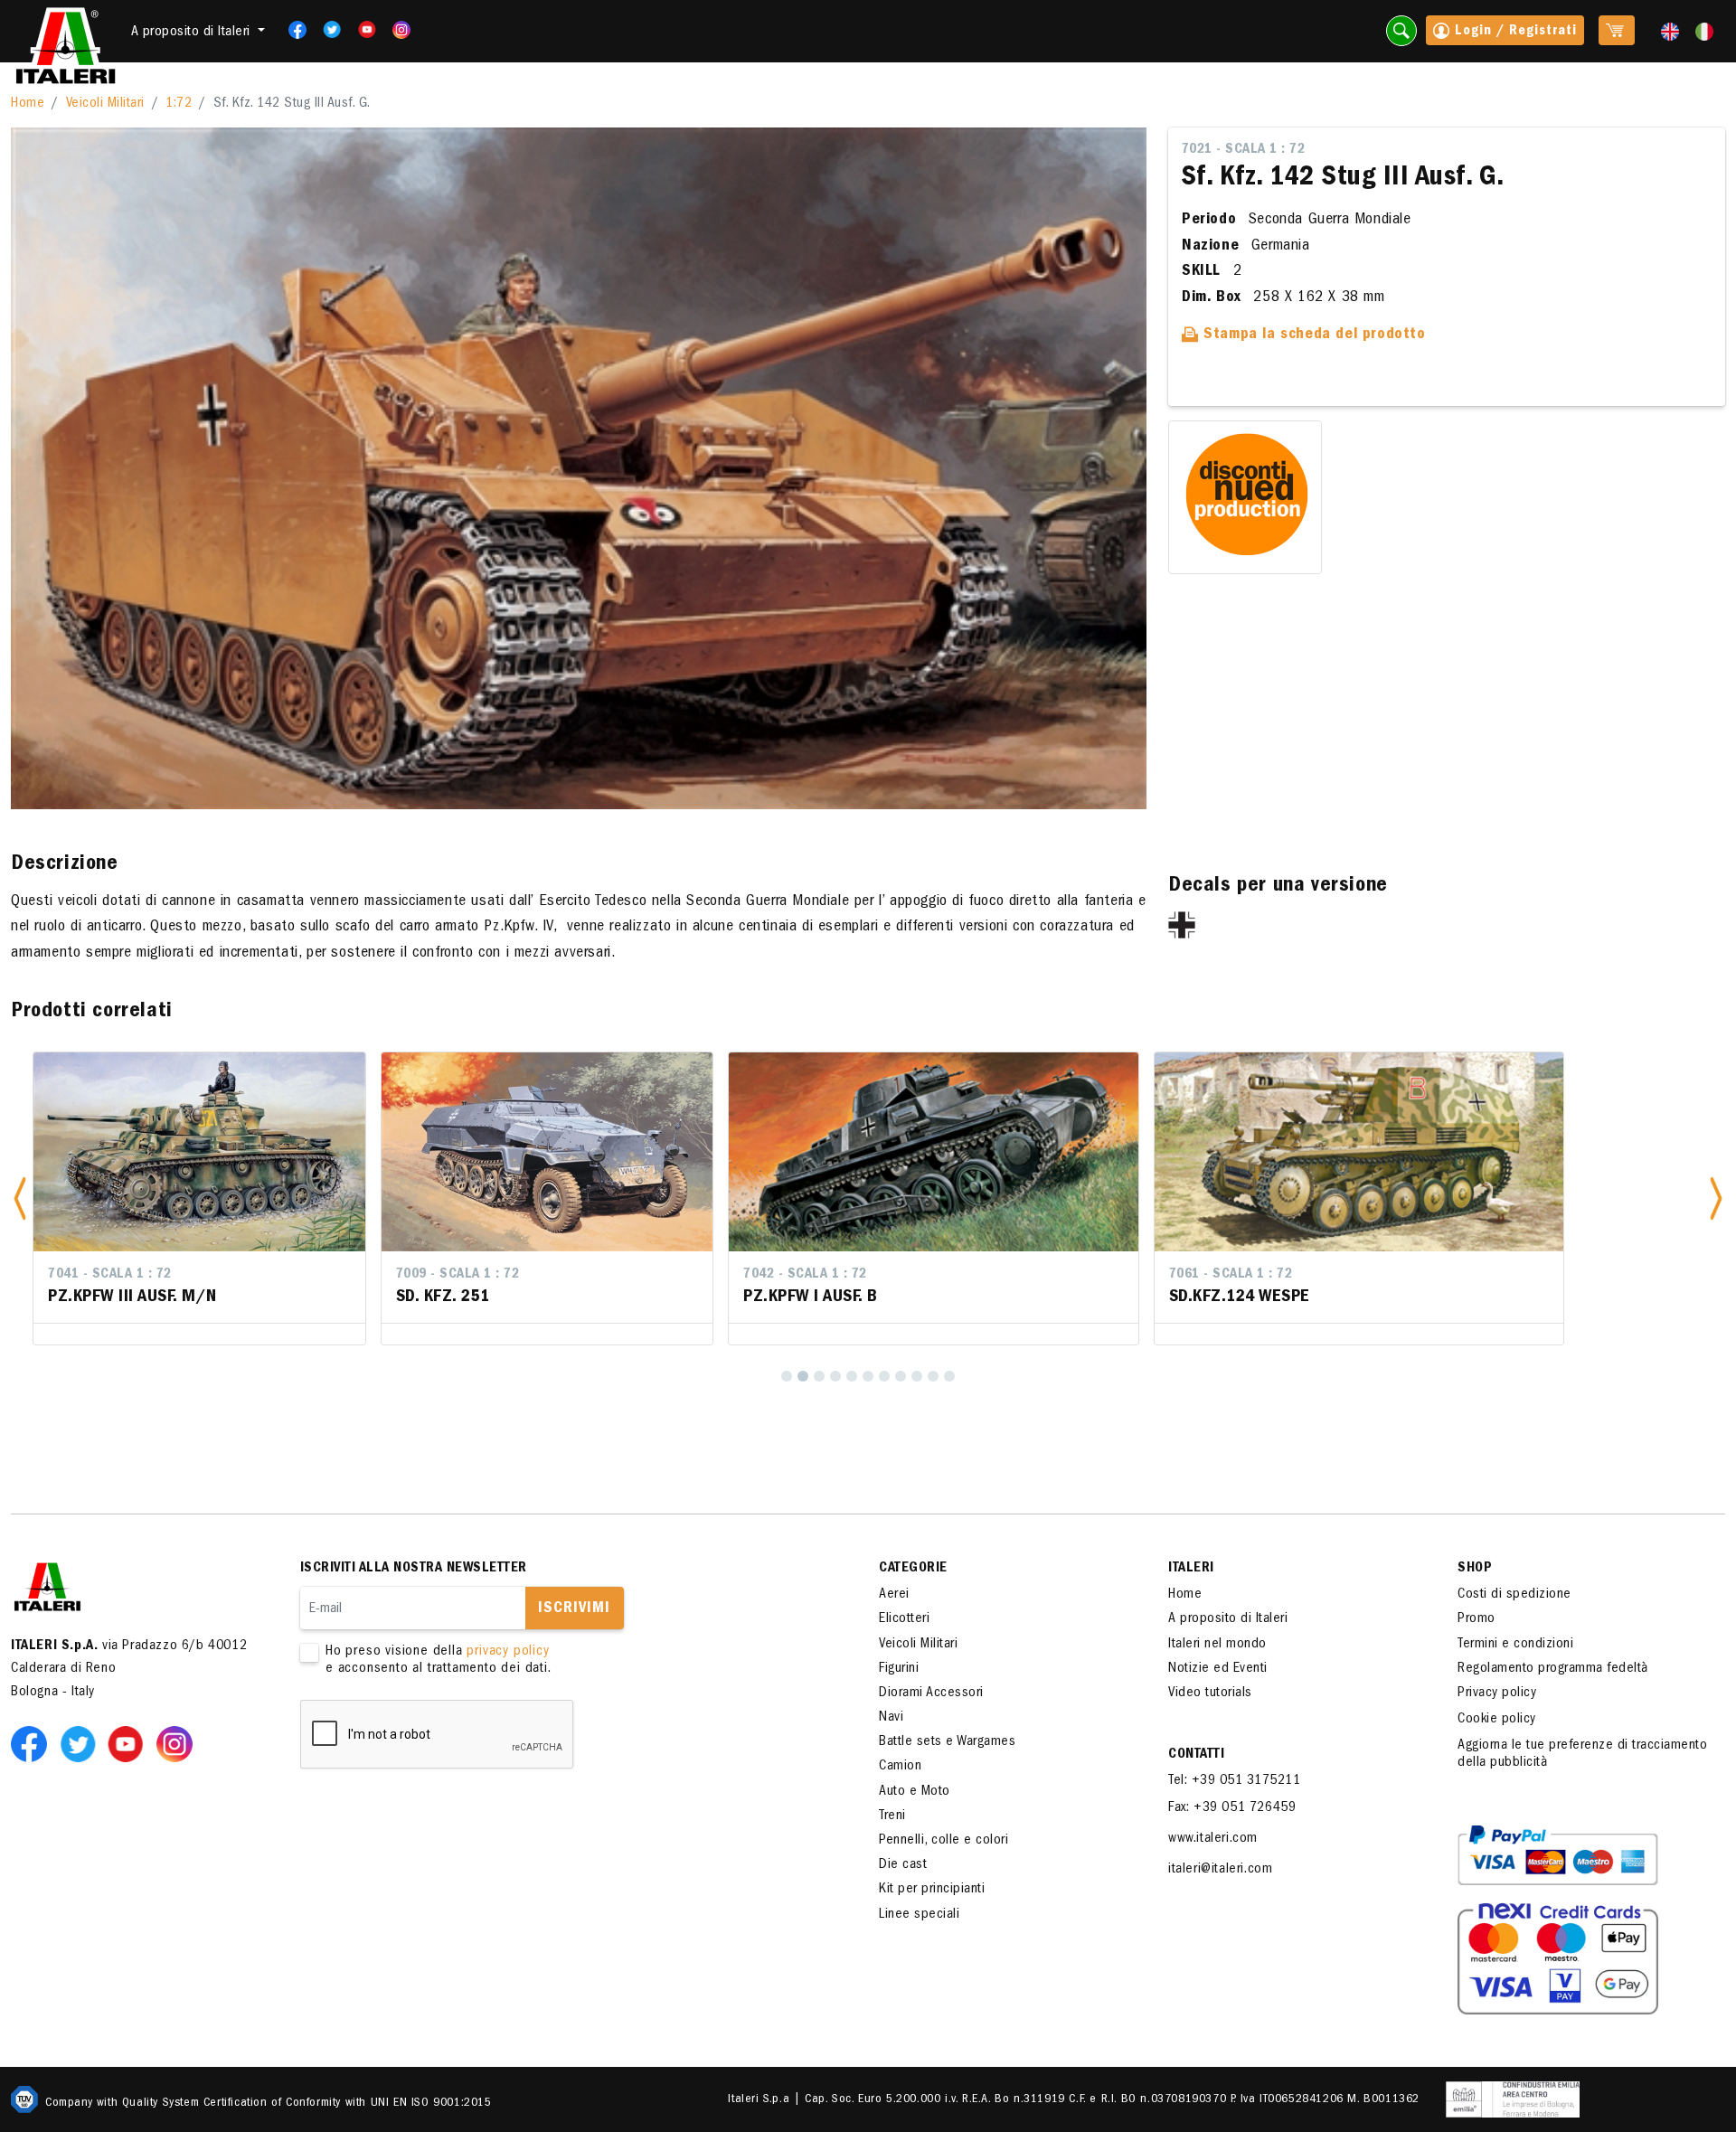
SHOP (1475, 1569)
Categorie (913, 1569)
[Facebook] (292, 30)
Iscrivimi (574, 1609)
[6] (868, 1376)
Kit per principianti (932, 1890)
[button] (20, 1198)
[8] (901, 1376)
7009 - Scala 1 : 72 (208, 1275)
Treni (892, 1816)
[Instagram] (401, 30)
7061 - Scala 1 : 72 (980, 1275)
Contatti (1196, 1755)
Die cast (903, 1865)
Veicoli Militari (105, 104)
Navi (891, 1718)
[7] (884, 1376)
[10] (933, 1376)
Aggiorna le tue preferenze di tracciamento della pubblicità (1582, 1755)
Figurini (899, 1669)
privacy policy (508, 1652)
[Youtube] (361, 30)
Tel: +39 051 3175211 (1234, 1781)
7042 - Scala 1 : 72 (556, 1275)
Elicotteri (904, 1619)
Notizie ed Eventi (1218, 1669)
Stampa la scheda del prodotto (1312, 335)
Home (28, 104)
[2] (803, 1376)
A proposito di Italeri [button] (193, 33)
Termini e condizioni (1515, 1645)
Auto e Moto (915, 1792)
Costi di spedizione (1514, 1595)
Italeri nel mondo (1217, 1645)
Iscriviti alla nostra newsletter (414, 1569)
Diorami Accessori (931, 1693)
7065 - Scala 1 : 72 (1406, 1275)
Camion (900, 1767)
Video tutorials (1210, 1693)
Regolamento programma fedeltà (1553, 1669)
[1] (787, 1376)
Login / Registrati (1514, 32)
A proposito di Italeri (1228, 1619)
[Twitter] (326, 30)
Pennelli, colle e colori (943, 1841)
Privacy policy (1497, 1693)
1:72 (179, 104)
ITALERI (1191, 1569)
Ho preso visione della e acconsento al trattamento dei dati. (439, 1660)
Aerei (894, 1595)
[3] (819, 1376)
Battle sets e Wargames (947, 1742)
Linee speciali (919, 1915)
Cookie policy (1497, 1720)
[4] (835, 1376)
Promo (1477, 1619)
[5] (852, 1376)
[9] (917, 1376)
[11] (949, 1376)
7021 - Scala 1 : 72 (1244, 150)
